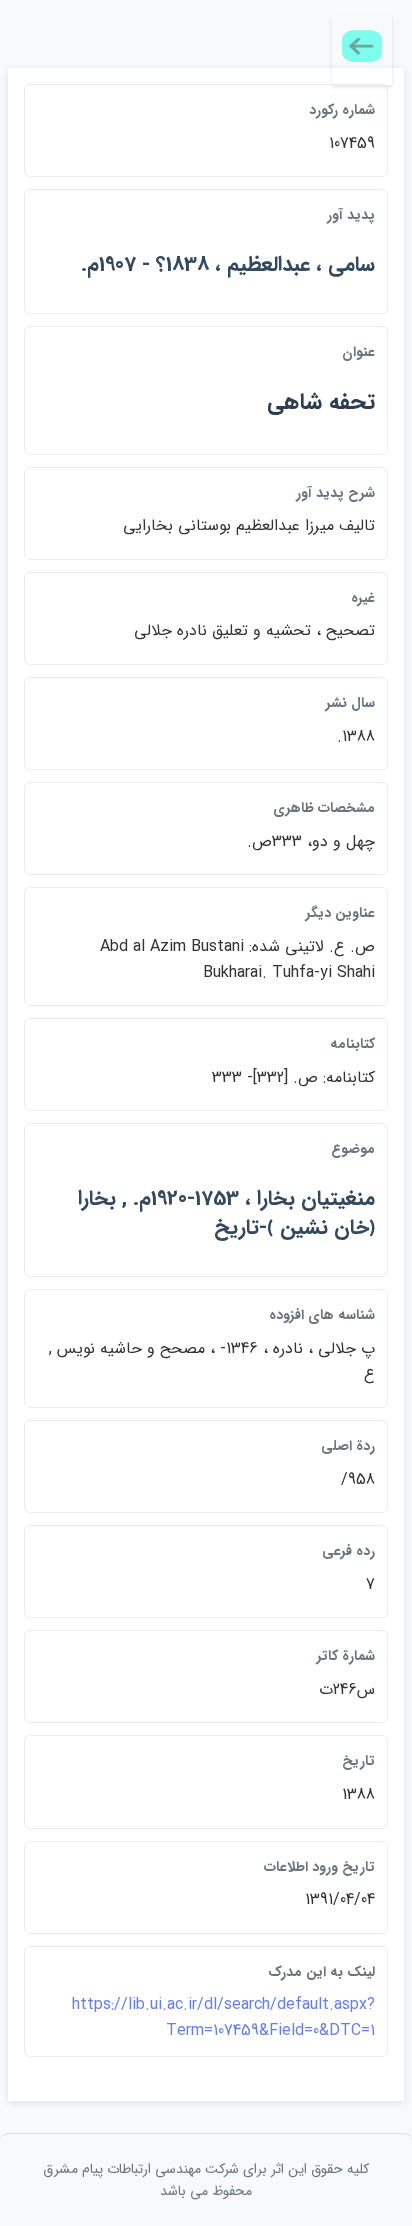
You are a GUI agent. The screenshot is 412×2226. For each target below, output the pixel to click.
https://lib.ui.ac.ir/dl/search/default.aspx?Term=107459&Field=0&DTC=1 (223, 2017)
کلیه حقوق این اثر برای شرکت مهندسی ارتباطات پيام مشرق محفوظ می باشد (206, 2180)
